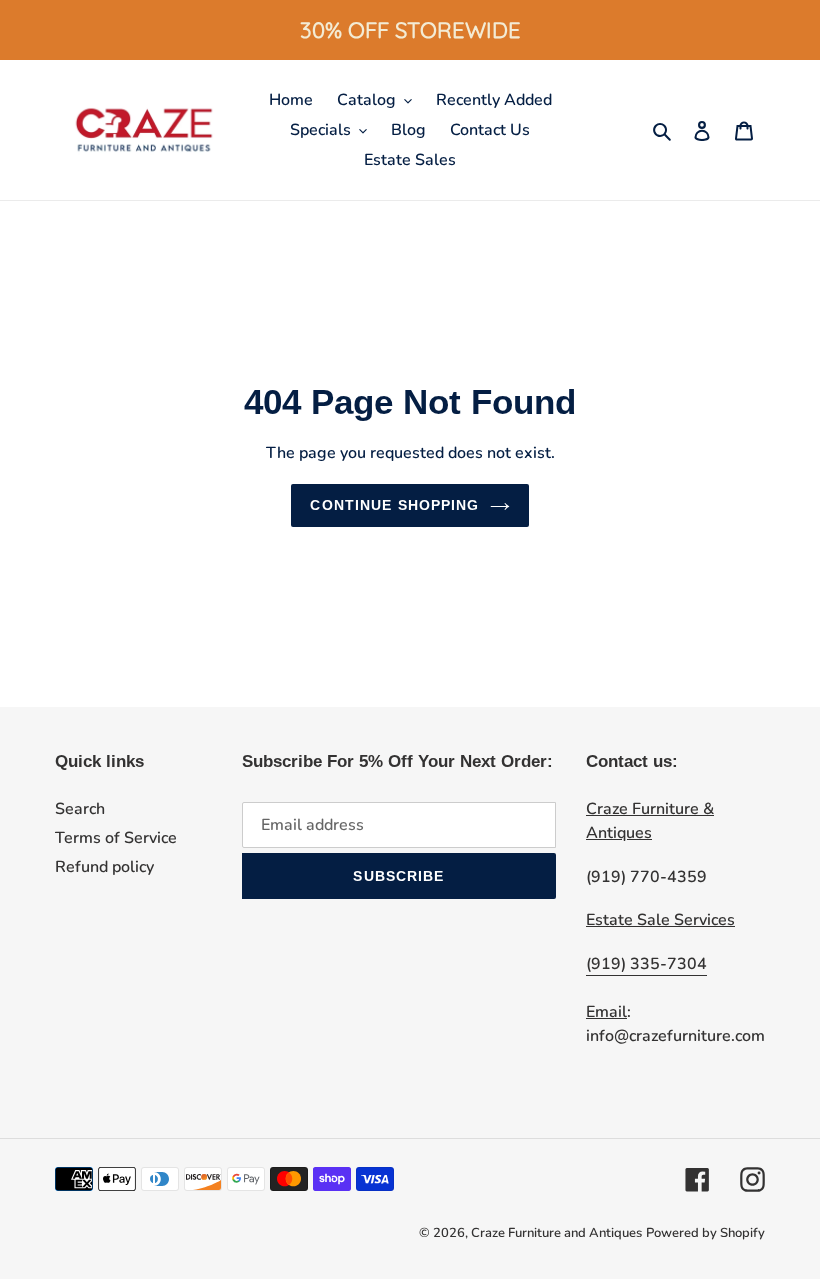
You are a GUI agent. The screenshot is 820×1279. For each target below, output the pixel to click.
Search (80, 809)
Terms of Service (116, 838)
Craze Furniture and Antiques (556, 1233)
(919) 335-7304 (646, 964)
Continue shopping (394, 505)
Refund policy (104, 867)
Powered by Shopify (705, 1233)
